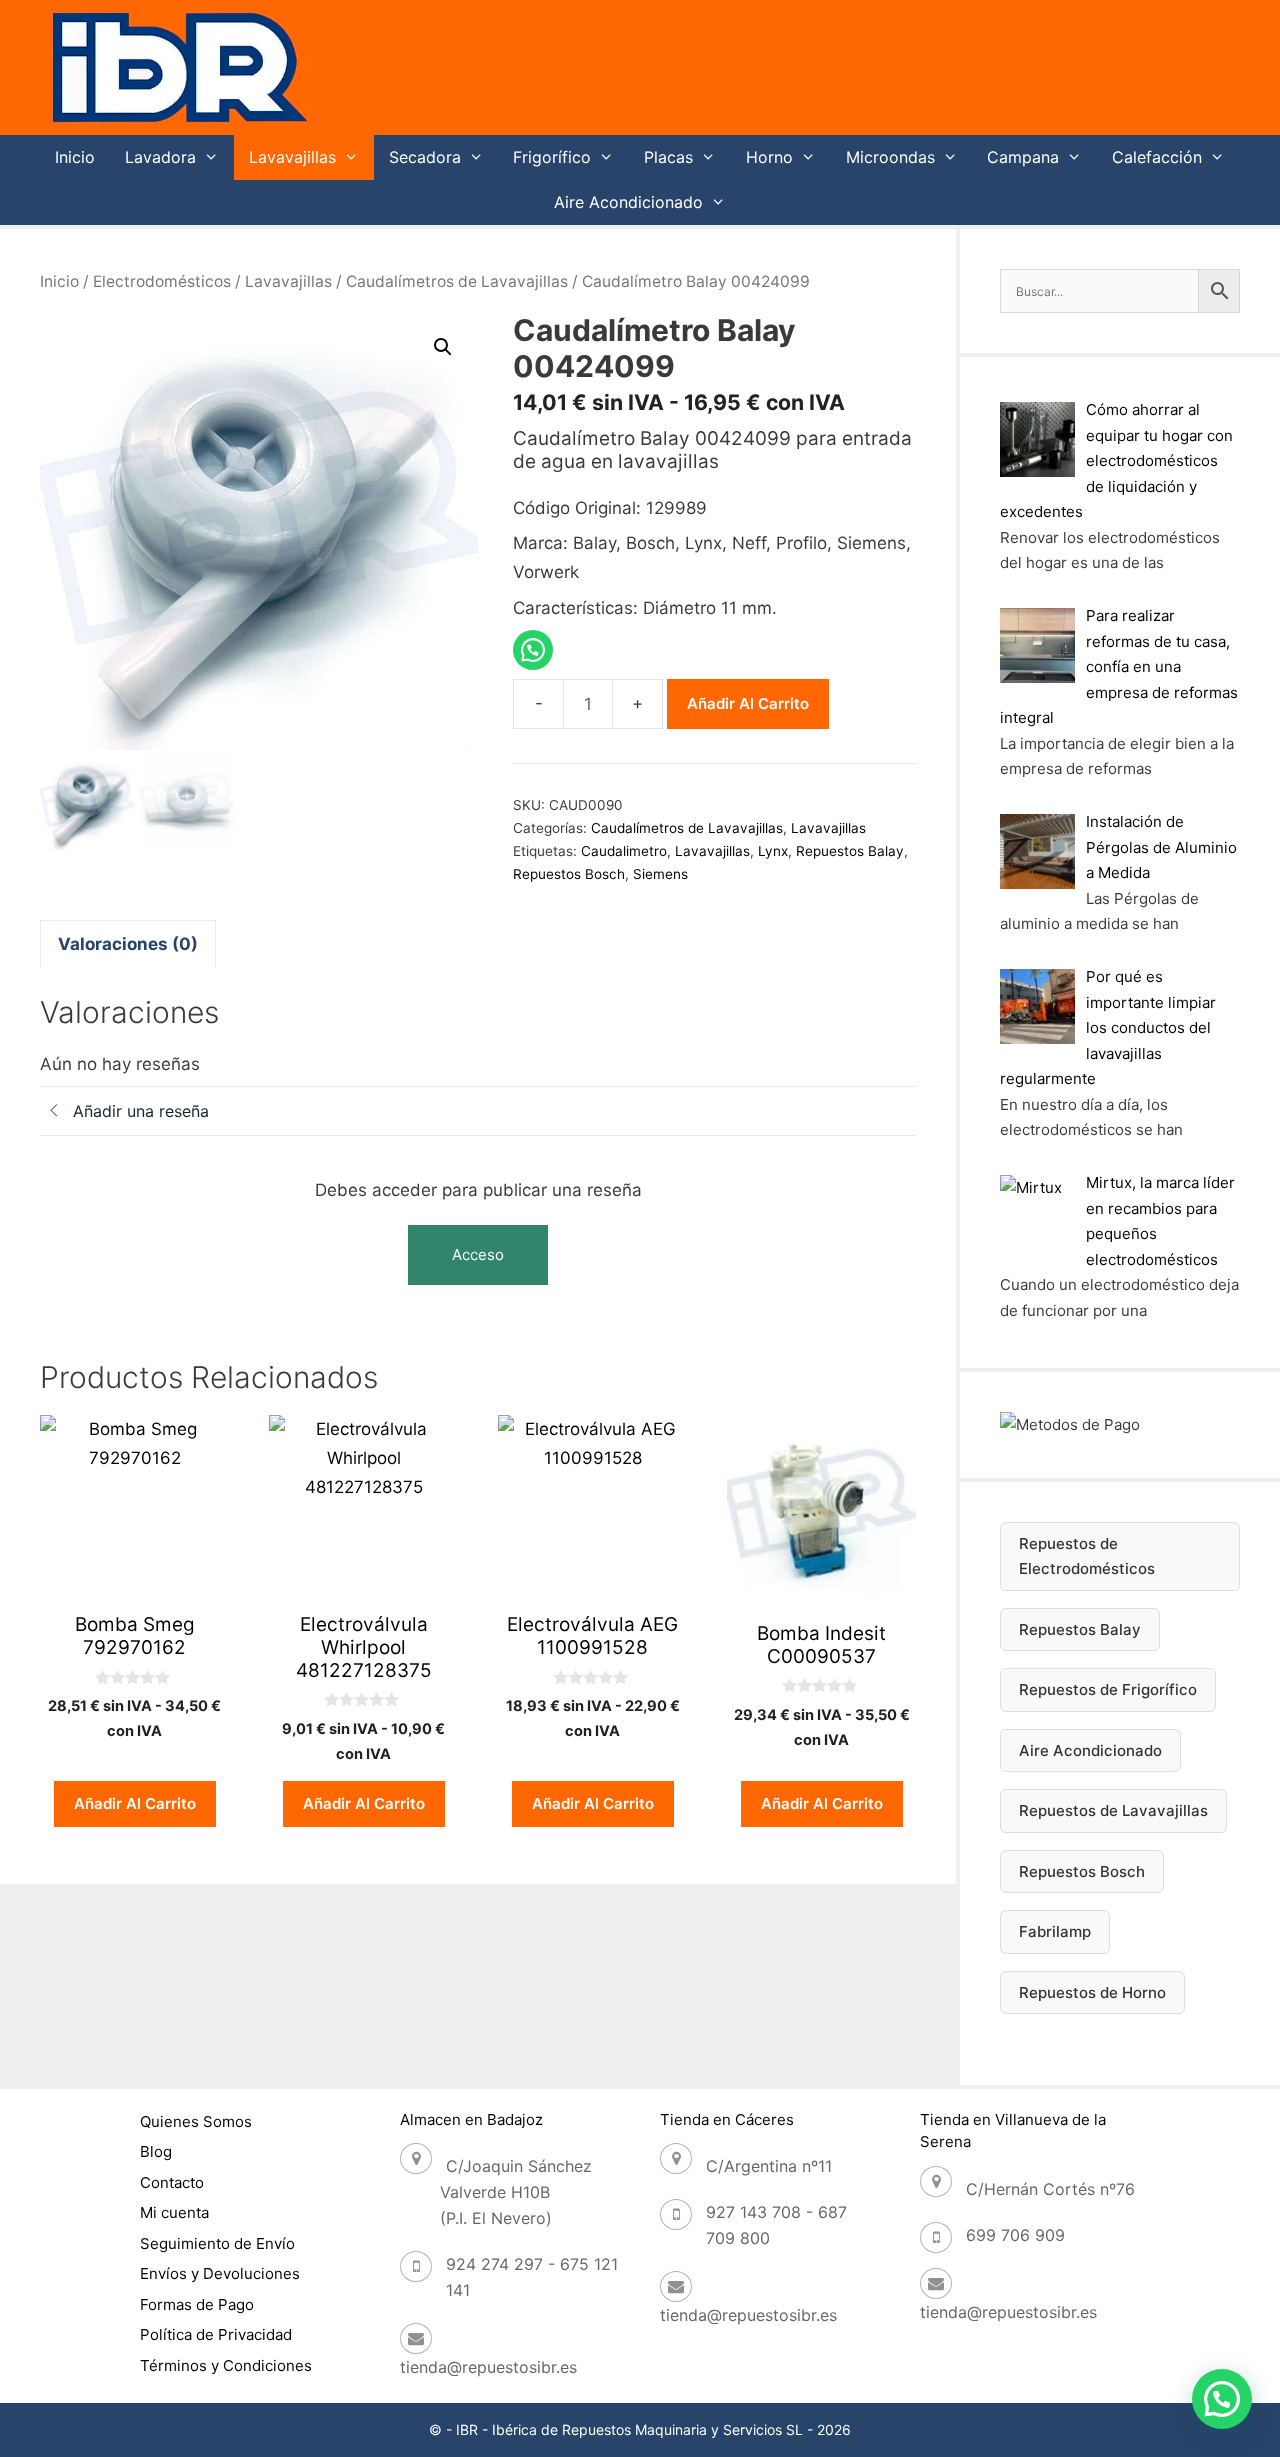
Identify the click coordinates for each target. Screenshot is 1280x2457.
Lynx (773, 851)
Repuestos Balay (850, 851)
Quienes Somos (196, 2121)
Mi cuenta (174, 2212)
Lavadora (160, 157)
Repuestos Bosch (569, 874)
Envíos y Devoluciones (220, 2273)
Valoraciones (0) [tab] (128, 944)
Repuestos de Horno (1092, 1992)
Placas (668, 157)
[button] (443, 347)
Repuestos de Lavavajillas (1113, 1810)
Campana (1023, 157)
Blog (156, 2151)
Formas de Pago (197, 2304)
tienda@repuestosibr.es (488, 2367)
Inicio (75, 157)
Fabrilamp (1055, 1931)
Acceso (478, 1254)
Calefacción (1157, 157)
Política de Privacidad (216, 2334)
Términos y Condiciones (226, 2365)
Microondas (890, 157)
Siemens (660, 874)
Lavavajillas (292, 157)
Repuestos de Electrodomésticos (1087, 1556)
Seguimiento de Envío (217, 2243)
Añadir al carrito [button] (135, 1803)
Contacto (172, 2182)
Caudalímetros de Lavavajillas (457, 281)
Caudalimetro (624, 851)
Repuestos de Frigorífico (1108, 1689)
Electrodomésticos (162, 281)
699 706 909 (1015, 2235)
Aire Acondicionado (628, 202)
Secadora (425, 157)
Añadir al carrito (748, 703)
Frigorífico (552, 157)
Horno (769, 157)
